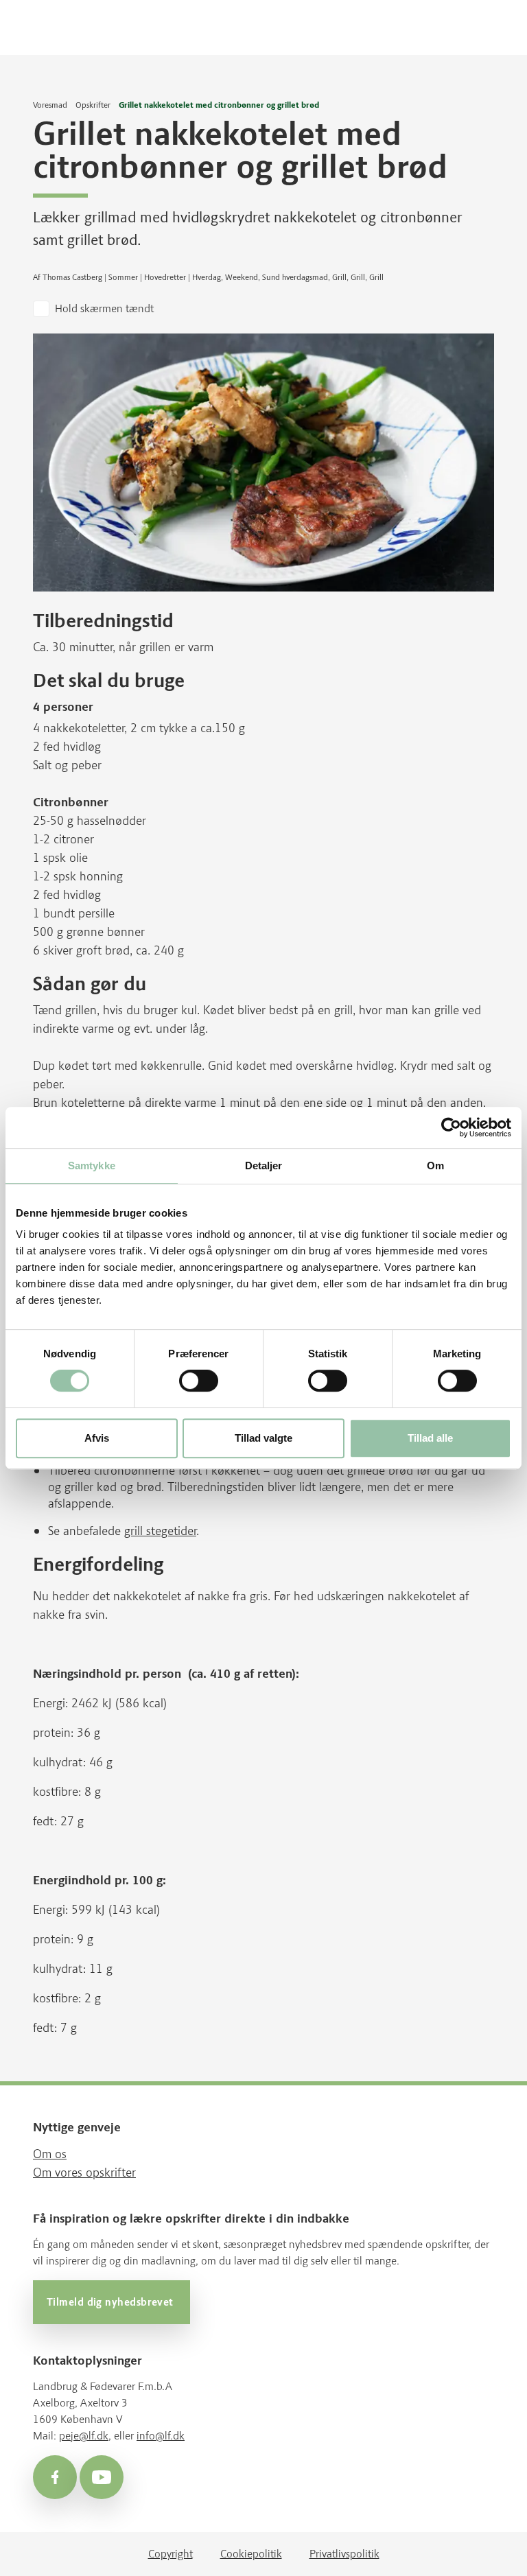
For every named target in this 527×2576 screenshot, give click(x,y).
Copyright (171, 2554)
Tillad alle (430, 1438)
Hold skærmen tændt (104, 308)
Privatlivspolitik (344, 2554)
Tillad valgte (263, 1438)
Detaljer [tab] (264, 1166)
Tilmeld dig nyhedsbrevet (112, 2302)
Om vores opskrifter (84, 2173)
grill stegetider (160, 1531)
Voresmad (50, 105)
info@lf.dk (161, 2436)
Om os (50, 2154)
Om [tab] (435, 1166)
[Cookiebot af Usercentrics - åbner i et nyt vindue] (451, 1127)
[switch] (199, 1381)
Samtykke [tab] (92, 1166)
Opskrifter (93, 105)
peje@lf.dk (84, 2436)
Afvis (97, 1438)
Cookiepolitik (251, 2554)
